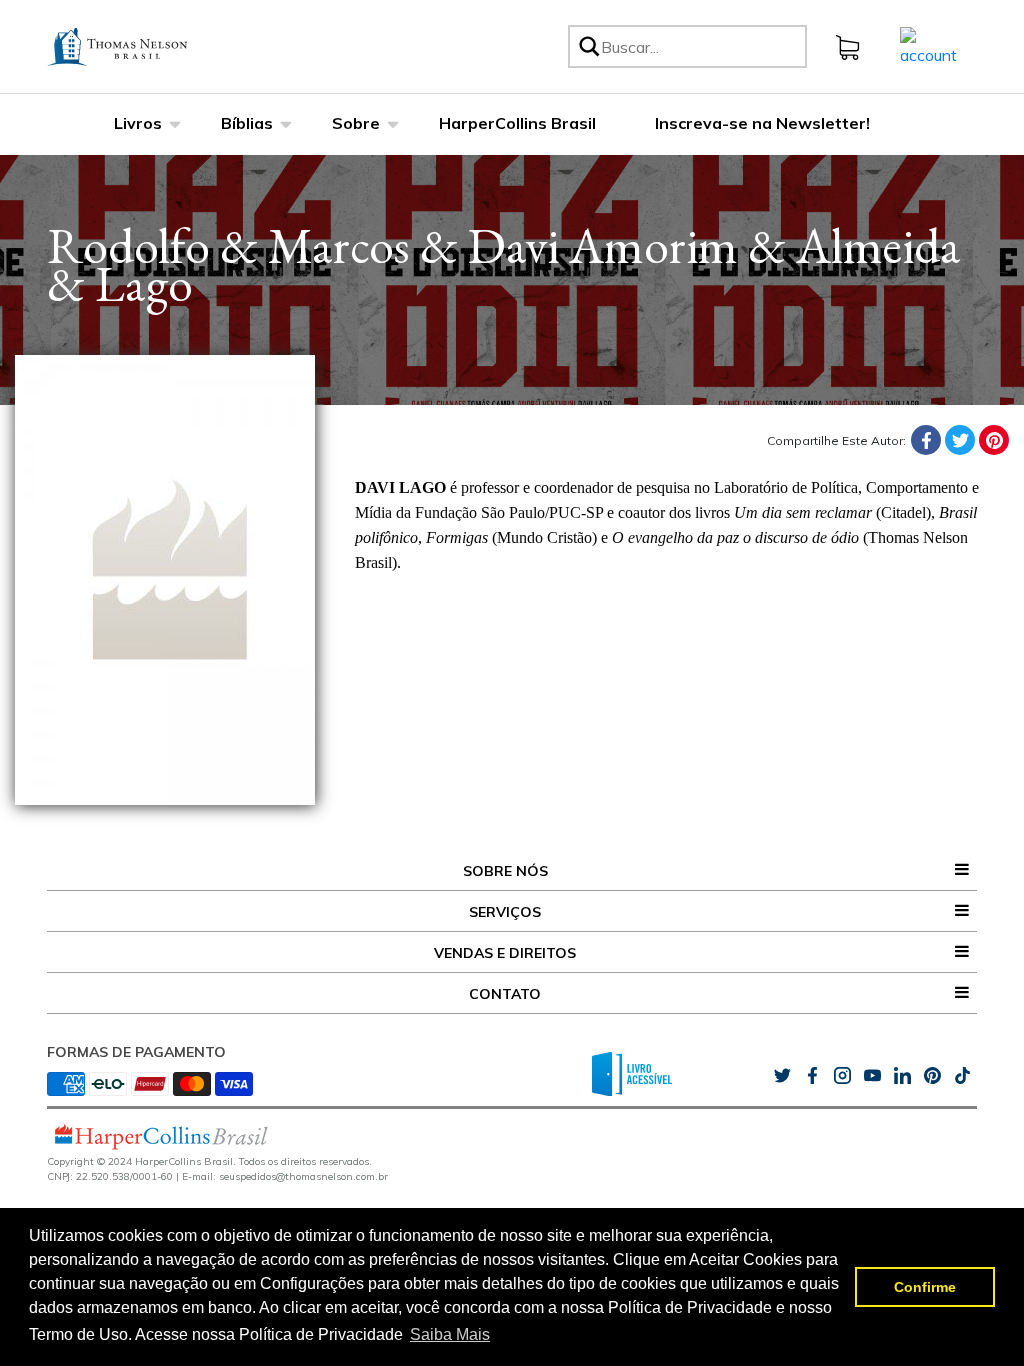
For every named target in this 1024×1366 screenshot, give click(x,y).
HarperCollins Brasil (517, 123)
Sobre (356, 123)
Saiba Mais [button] (450, 1334)
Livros (138, 123)
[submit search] (588, 46)
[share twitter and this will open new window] (782, 1076)
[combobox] (700, 46)
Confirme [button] (925, 1287)
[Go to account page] (928, 45)
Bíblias (247, 123)
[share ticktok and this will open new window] (932, 1076)
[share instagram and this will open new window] (842, 1076)
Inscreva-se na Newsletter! (762, 123)
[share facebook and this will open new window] (812, 1076)
